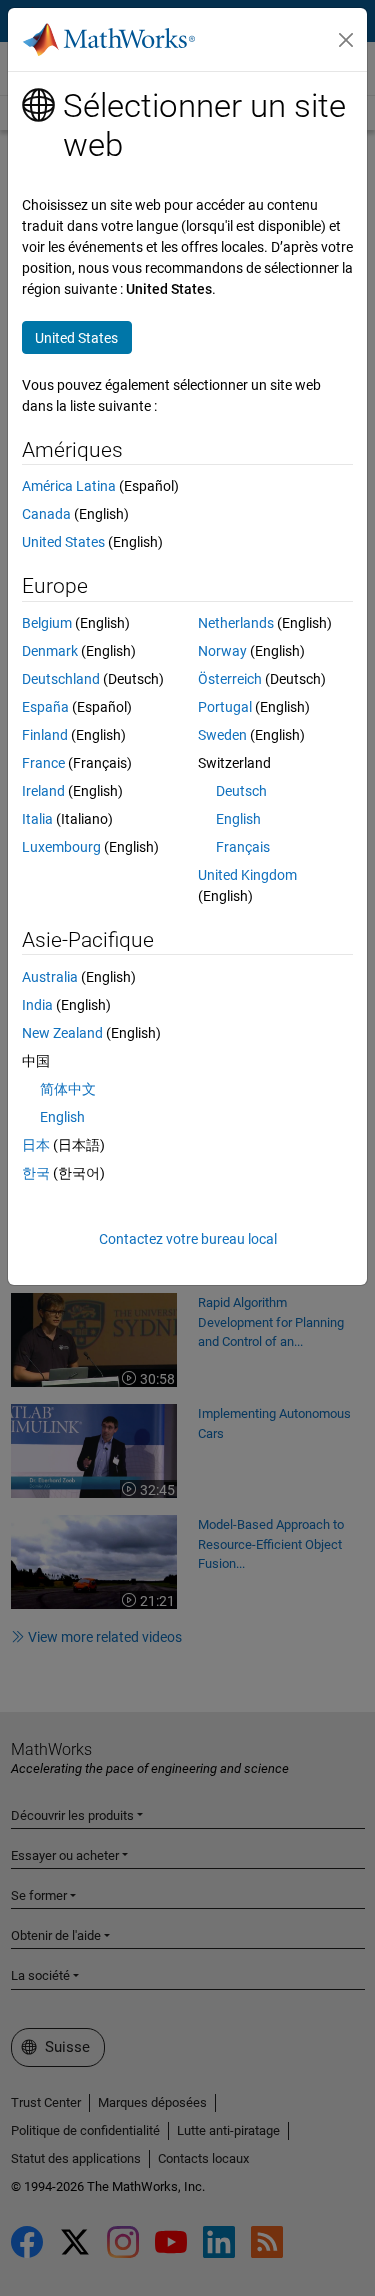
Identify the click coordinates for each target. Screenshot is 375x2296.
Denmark (50, 651)
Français (243, 847)
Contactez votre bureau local (188, 1239)
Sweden (222, 735)
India (37, 1005)
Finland (45, 735)
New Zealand (62, 1033)
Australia (50, 977)
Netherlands (236, 623)
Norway (222, 651)
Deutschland (61, 679)
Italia (37, 819)
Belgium (47, 623)
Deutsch (241, 791)
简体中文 (68, 1089)
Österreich (230, 679)
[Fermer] (346, 40)
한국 (36, 1173)
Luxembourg (61, 847)
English (238, 819)
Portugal (225, 707)
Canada (46, 514)
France (43, 763)
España (45, 707)
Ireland (43, 791)
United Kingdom (247, 875)
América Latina (69, 486)
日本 (36, 1145)
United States (63, 542)
